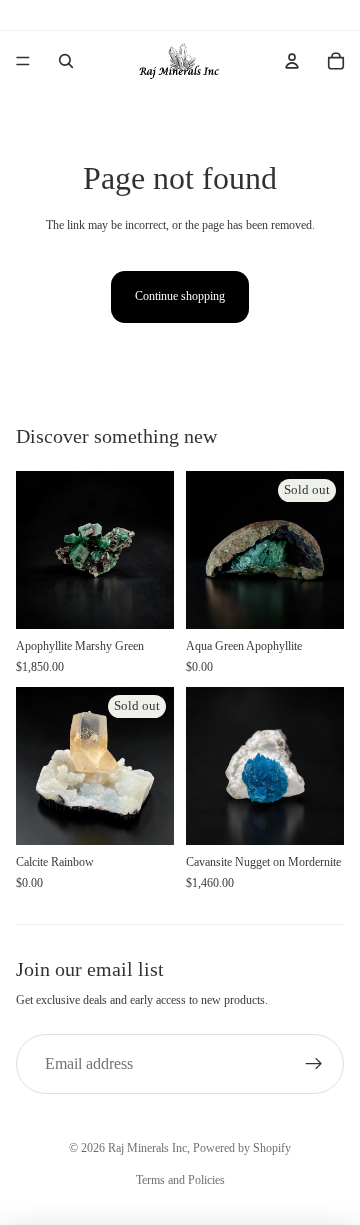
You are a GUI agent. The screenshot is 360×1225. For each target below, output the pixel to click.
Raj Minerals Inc (147, 1148)
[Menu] (23, 61)
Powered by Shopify (242, 1148)
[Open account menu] (292, 61)
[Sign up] (314, 1064)
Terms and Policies (180, 1180)
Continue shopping (180, 296)
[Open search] (66, 61)
